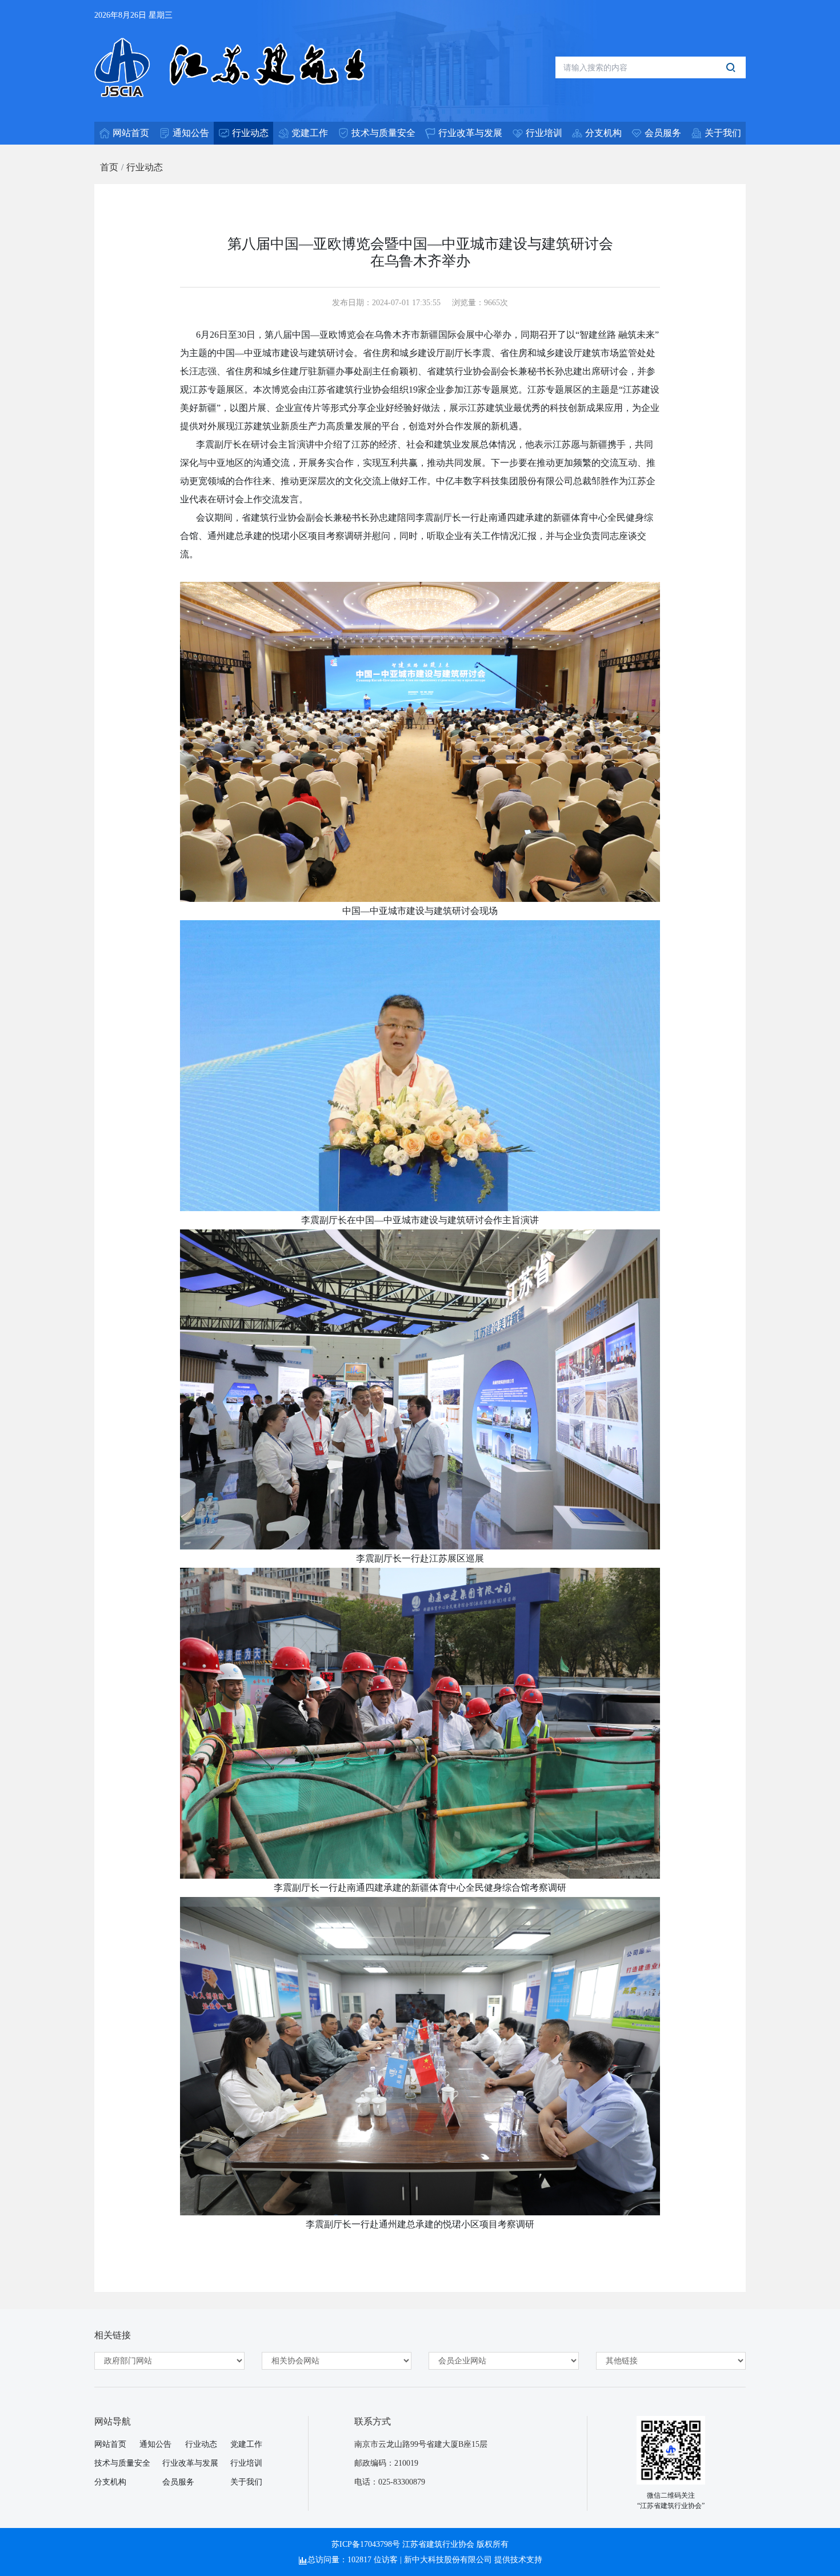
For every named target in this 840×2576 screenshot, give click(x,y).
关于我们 (246, 2482)
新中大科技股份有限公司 (448, 2560)
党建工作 (246, 2444)
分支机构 (110, 2482)
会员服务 (178, 2482)
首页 (109, 167)
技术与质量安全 (122, 2463)
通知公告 (155, 2444)
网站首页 (110, 2444)
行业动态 (145, 167)
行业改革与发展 (190, 2463)
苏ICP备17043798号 (366, 2544)
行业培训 (246, 2463)
